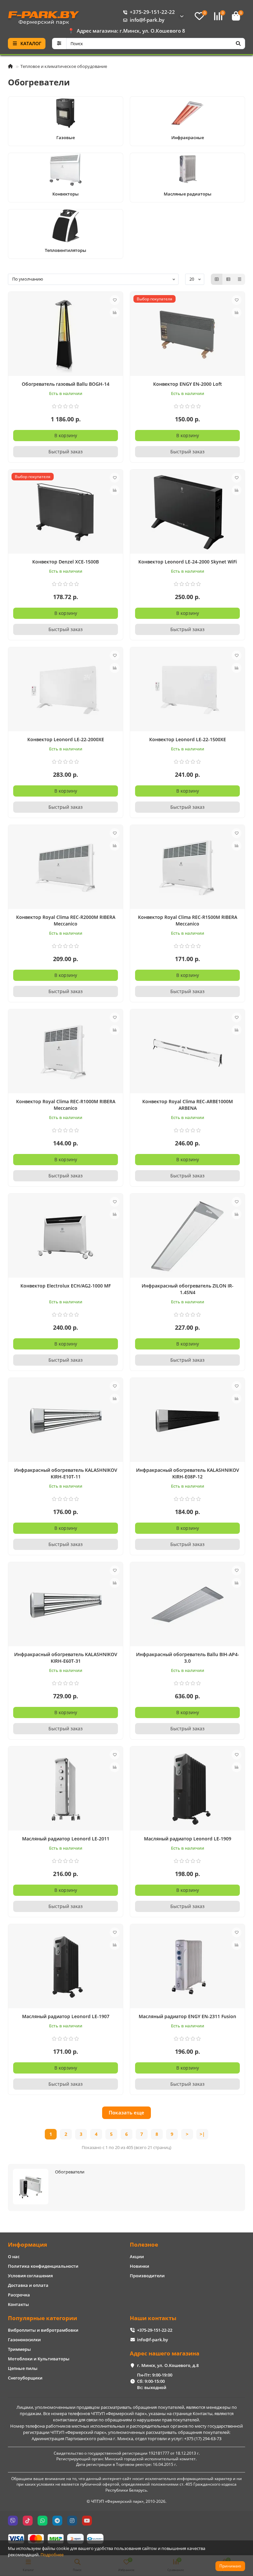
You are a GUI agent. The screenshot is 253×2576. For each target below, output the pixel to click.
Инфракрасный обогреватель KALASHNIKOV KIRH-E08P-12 (188, 1473)
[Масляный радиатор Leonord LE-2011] (66, 1789)
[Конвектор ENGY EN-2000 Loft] (187, 335)
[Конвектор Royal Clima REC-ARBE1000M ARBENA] (187, 1052)
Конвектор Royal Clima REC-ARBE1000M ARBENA (188, 1105)
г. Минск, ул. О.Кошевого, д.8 (168, 2365)
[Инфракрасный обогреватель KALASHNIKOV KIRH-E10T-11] (66, 1421)
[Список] (228, 279)
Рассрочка (19, 2295)
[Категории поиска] (59, 44)
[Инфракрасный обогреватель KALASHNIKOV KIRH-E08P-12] (187, 1421)
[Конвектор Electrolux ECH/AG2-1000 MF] (66, 1236)
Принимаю (230, 2566)
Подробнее (52, 2555)
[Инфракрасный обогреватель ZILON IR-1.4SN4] (187, 1236)
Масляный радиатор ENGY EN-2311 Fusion (187, 2016)
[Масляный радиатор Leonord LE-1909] (187, 1789)
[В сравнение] (115, 313)
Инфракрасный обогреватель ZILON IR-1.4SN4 (188, 1289)
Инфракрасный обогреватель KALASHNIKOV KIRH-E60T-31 (66, 1658)
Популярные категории (42, 2318)
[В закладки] (115, 300)
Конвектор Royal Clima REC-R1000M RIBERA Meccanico (66, 1105)
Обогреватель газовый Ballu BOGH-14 (66, 384)
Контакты (18, 2304)
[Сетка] (217, 279)
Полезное (144, 2244)
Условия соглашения (30, 2276)
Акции (137, 2257)
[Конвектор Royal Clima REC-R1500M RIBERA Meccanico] (187, 868)
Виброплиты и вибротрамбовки (43, 2330)
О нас (14, 2257)
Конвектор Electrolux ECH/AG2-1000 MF (66, 1286)
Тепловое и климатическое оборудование (64, 66)
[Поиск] (238, 44)
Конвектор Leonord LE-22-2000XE (66, 739)
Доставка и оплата (28, 2285)
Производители (147, 2276)
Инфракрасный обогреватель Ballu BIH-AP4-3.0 (188, 1658)
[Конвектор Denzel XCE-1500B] (66, 512)
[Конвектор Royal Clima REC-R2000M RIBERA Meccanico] (66, 868)
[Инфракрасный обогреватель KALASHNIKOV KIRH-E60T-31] (66, 1605)
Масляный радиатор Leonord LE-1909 (188, 1839)
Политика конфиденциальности (43, 2266)
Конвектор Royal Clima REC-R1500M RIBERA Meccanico (188, 920)
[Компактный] (239, 279)
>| (202, 2134)
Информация (28, 2244)
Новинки (140, 2266)
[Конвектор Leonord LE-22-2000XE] (66, 690)
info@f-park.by (147, 20)
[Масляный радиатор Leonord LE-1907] (66, 1967)
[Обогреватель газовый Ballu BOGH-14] (66, 335)
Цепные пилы (23, 2368)
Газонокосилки (24, 2340)
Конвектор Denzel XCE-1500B (66, 562)
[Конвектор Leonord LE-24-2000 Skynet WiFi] (187, 512)
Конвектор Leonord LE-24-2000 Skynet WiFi (188, 562)
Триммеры (19, 2349)
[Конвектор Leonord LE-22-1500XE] (187, 690)
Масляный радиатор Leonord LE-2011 (66, 1839)
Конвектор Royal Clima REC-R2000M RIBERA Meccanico (66, 920)
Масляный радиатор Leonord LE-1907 (66, 2016)
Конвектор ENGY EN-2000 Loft (188, 384)
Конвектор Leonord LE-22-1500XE (188, 739)
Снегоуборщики (25, 2378)
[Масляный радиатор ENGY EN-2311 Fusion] (187, 1967)
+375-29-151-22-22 (152, 12)
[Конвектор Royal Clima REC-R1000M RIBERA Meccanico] (66, 1052)
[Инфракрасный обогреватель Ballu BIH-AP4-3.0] (187, 1605)
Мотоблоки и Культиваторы (39, 2359)
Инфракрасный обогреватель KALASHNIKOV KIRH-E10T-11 (66, 1473)
